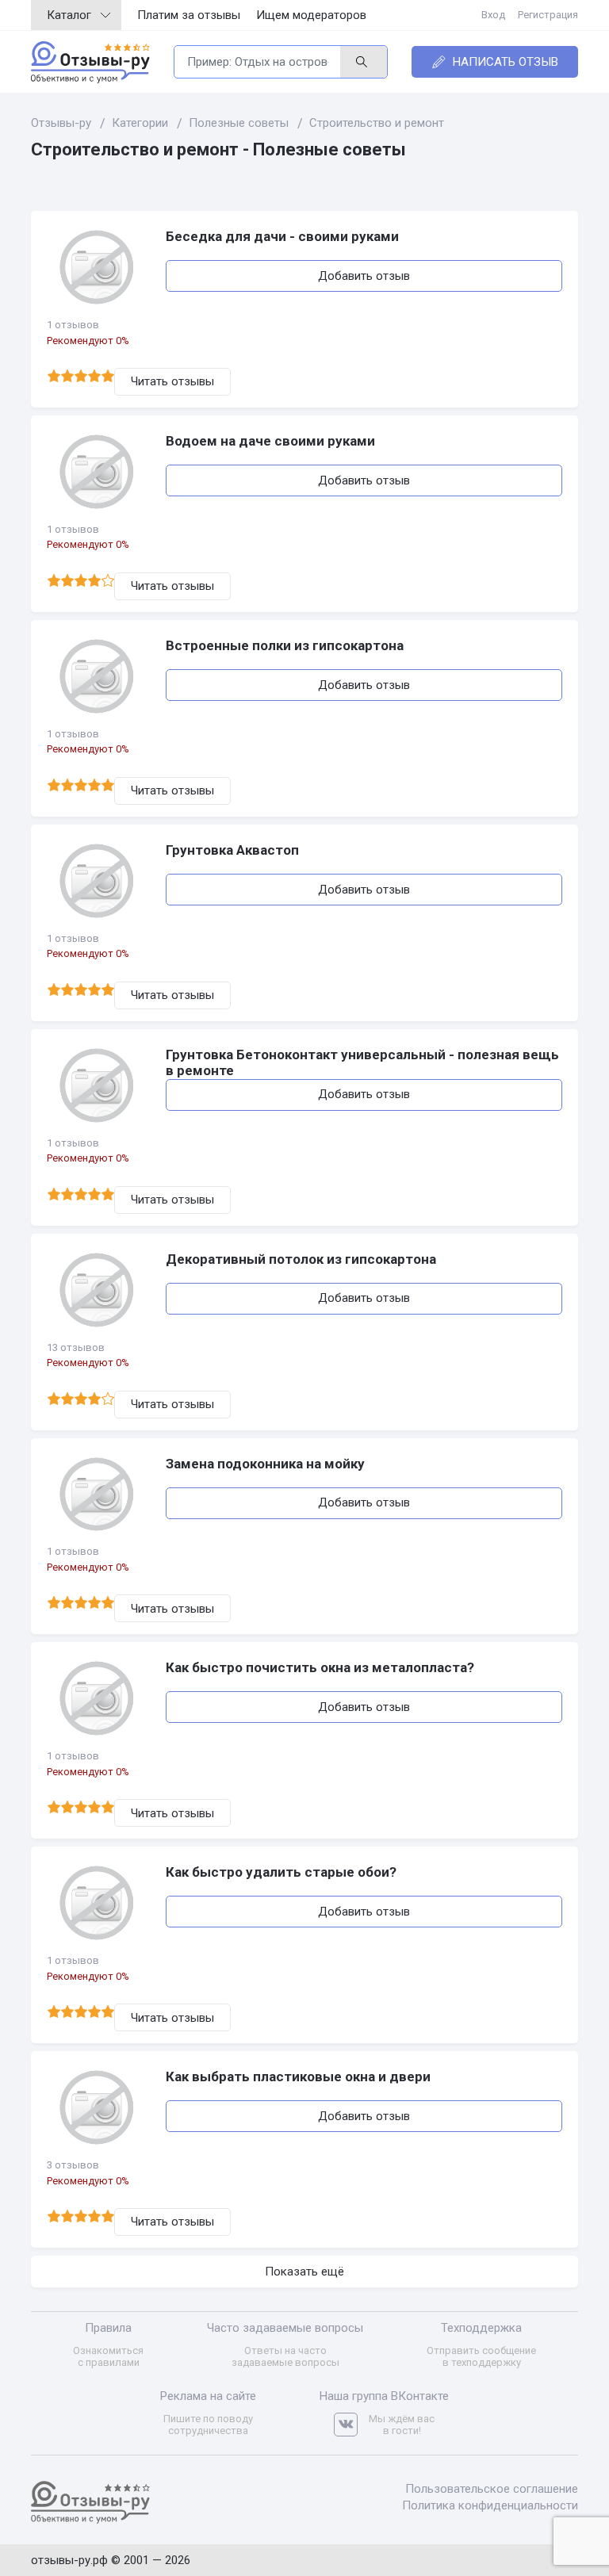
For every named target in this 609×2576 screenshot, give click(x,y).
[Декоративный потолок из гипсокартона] (98, 1290)
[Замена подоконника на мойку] (98, 1495)
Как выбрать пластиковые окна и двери (298, 2076)
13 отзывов (76, 1347)
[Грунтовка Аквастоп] (98, 881)
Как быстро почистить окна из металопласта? (320, 1667)
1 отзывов (73, 325)
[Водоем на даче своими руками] (98, 472)
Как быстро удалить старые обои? (281, 1872)
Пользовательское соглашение (492, 2489)
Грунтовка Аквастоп (232, 850)
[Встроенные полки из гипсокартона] (98, 676)
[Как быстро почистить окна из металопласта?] (98, 1698)
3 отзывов (73, 2165)
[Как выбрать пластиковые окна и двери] (98, 2107)
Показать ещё (304, 2272)
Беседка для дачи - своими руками (282, 236)
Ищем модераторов (311, 15)
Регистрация (548, 15)
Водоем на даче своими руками (270, 441)
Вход (493, 15)
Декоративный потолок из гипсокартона (301, 1259)
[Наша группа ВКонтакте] (351, 2425)
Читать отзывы (172, 381)
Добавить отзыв (364, 276)
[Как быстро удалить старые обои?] (98, 1903)
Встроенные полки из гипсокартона (285, 645)
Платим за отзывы (189, 15)
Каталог (69, 15)
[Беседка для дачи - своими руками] (98, 267)
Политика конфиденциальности (490, 2505)
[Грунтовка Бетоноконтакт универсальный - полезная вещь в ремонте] (98, 1085)
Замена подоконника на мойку (265, 1464)
